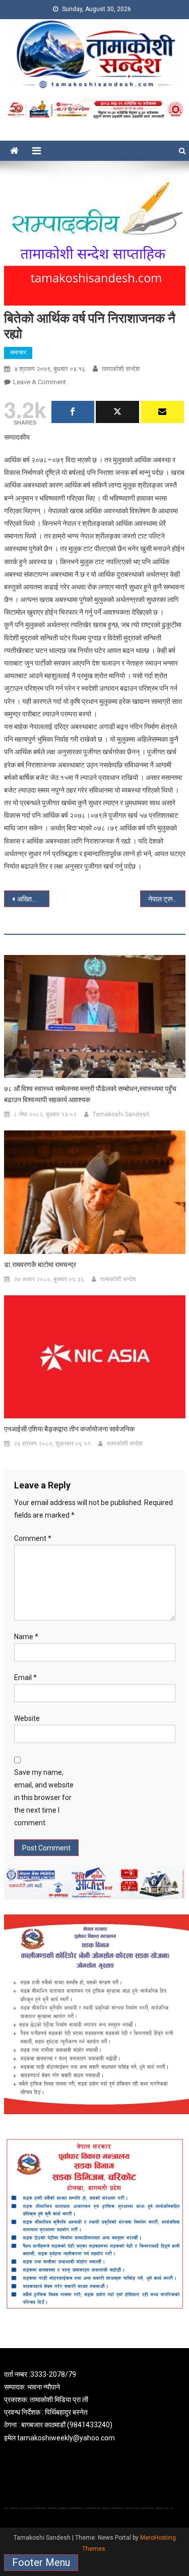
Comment (33, 1538)
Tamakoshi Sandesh (121, 1114)
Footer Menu (41, 2562)
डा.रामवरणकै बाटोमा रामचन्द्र (40, 1265)
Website (27, 1718)
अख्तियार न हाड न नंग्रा (33, 899)
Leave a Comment (40, 382)
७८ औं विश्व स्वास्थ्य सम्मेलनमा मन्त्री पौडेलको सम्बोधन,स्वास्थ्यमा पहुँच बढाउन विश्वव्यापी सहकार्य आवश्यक (90, 1094)
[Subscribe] (162, 412)
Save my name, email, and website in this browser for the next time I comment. (44, 1798)
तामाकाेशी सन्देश (121, 369)
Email (25, 1678)
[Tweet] (117, 412)
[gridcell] (95, 2406)
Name (26, 1637)
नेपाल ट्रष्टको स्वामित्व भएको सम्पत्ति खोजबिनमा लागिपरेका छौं (167, 899)
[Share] (73, 412)
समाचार (18, 352)
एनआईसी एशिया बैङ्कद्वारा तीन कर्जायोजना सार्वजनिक (69, 1429)
